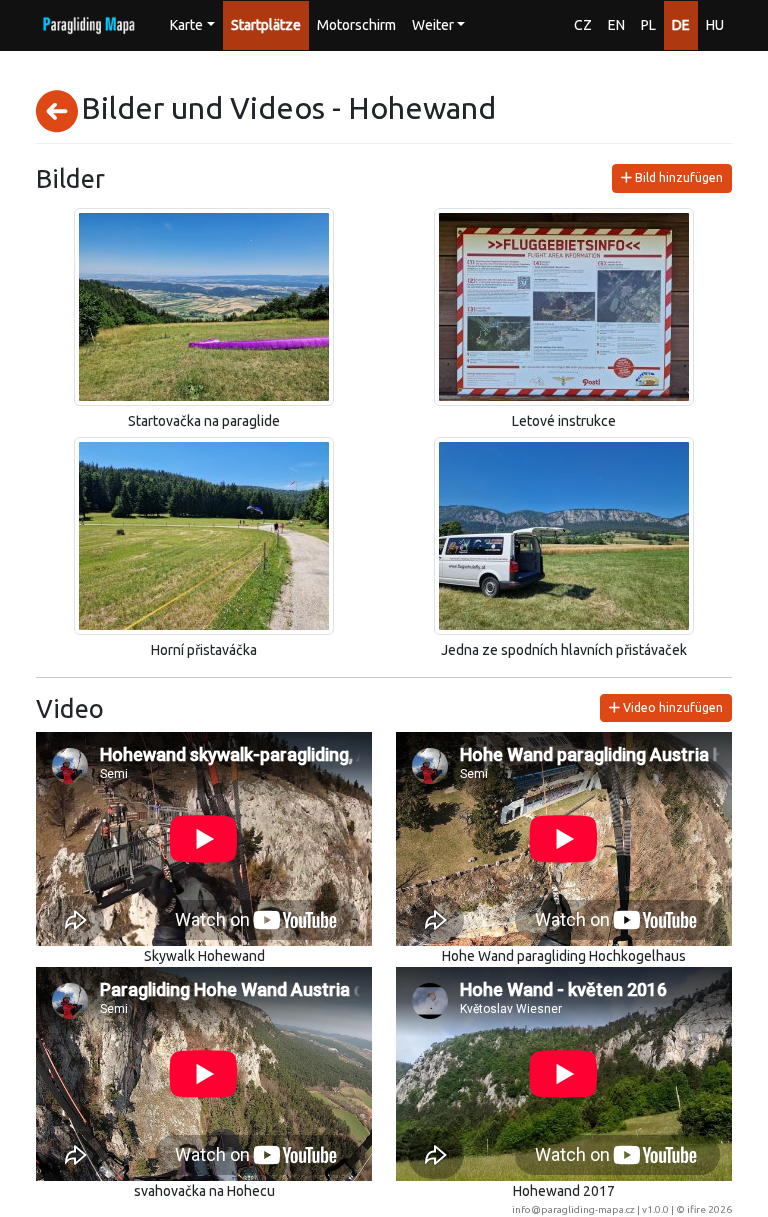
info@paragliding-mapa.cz (573, 1209)
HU (715, 25)
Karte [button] (186, 25)
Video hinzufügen (671, 707)
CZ (583, 25)
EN (616, 25)
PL (648, 25)
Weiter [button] (433, 25)
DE (681, 25)
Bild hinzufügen (677, 177)
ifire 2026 (709, 1209)
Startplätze (266, 25)
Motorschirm (356, 25)
